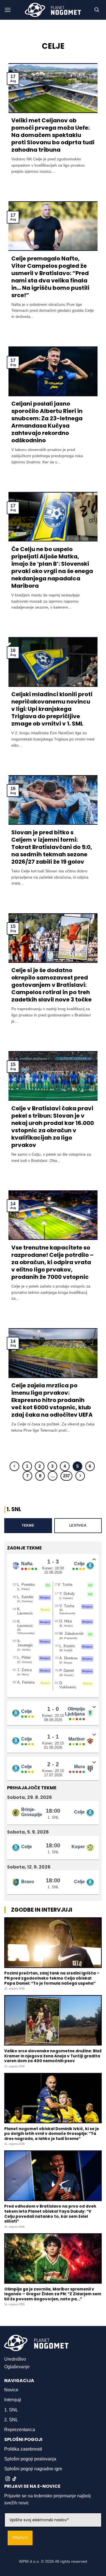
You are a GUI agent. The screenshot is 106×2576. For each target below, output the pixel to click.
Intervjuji (13, 2400)
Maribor (77, 1739)
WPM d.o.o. (29, 2561)
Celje (79, 1564)
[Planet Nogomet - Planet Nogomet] (53, 10)
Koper (78, 1847)
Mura (79, 1767)
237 (66, 1476)
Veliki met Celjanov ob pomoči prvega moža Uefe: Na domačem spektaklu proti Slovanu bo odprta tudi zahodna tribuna (53, 135)
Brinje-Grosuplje (32, 1812)
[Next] (80, 1476)
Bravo (28, 1882)
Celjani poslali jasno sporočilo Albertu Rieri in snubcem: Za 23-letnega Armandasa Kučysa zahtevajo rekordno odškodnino (47, 422)
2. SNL (11, 2420)
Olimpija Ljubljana (75, 1711)
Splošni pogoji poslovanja (30, 2459)
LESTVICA (78, 1525)
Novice (11, 2390)
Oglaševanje (17, 2367)
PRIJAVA (20, 2538)
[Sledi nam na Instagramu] (8, 2479)
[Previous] (14, 1466)
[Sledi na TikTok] (14, 2479)
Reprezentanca (20, 2430)
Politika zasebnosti (23, 2449)
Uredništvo (15, 2359)
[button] (8, 10)
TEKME (28, 1525)
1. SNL (11, 2410)
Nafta (27, 1564)
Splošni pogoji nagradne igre (33, 2469)
